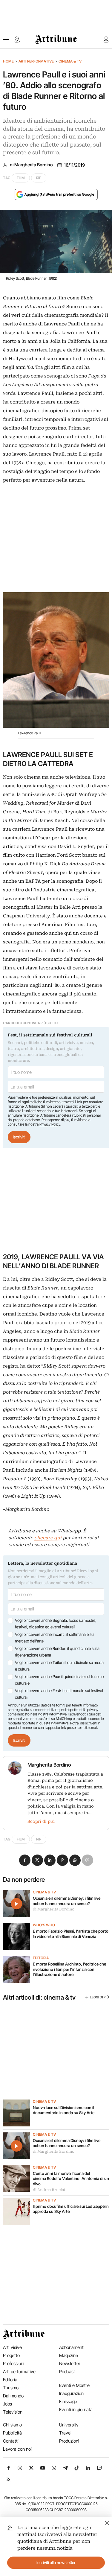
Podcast (67, 2372)
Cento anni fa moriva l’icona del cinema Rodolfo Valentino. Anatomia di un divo (71, 2179)
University (69, 2425)
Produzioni (69, 2441)
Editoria (41, 1958)
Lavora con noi (17, 2449)
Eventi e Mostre (74, 2385)
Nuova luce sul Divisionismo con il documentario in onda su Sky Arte (64, 2110)
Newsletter (70, 2363)
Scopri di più (41, 1821)
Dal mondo (13, 2396)
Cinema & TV (70, 61)
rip (39, 178)
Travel (65, 2433)
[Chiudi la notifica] (107, 2522)
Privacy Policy (50, 1124)
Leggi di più (99, 1997)
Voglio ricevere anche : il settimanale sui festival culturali (59, 1694)
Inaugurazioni (72, 2393)
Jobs (7, 2404)
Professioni (14, 2363)
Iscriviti (19, 1137)
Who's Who (44, 1925)
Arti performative (36, 61)
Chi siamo (12, 2425)
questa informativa (54, 1723)
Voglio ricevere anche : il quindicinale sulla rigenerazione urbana (57, 1652)
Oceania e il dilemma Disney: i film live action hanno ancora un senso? (67, 1901)
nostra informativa (52, 1714)
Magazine (69, 2355)
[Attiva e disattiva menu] (6, 39)
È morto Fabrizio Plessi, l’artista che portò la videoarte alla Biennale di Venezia (71, 1934)
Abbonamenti (72, 2347)
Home (8, 61)
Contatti (11, 2441)
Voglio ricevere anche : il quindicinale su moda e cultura (59, 1666)
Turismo (11, 2388)
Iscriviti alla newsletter (56, 2563)
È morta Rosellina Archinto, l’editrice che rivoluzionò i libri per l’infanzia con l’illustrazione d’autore (69, 1969)
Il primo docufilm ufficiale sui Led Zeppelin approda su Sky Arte (71, 2209)
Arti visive (12, 2347)
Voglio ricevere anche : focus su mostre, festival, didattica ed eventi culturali (56, 1624)
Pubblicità (12, 2433)
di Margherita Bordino (31, 165)
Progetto (11, 2355)
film (21, 178)
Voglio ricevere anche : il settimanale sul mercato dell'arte (55, 1638)
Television (13, 2412)
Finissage (68, 2401)
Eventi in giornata (76, 2410)
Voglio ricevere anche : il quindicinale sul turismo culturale (59, 1680)
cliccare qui (48, 1538)
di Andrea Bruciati (50, 2190)
